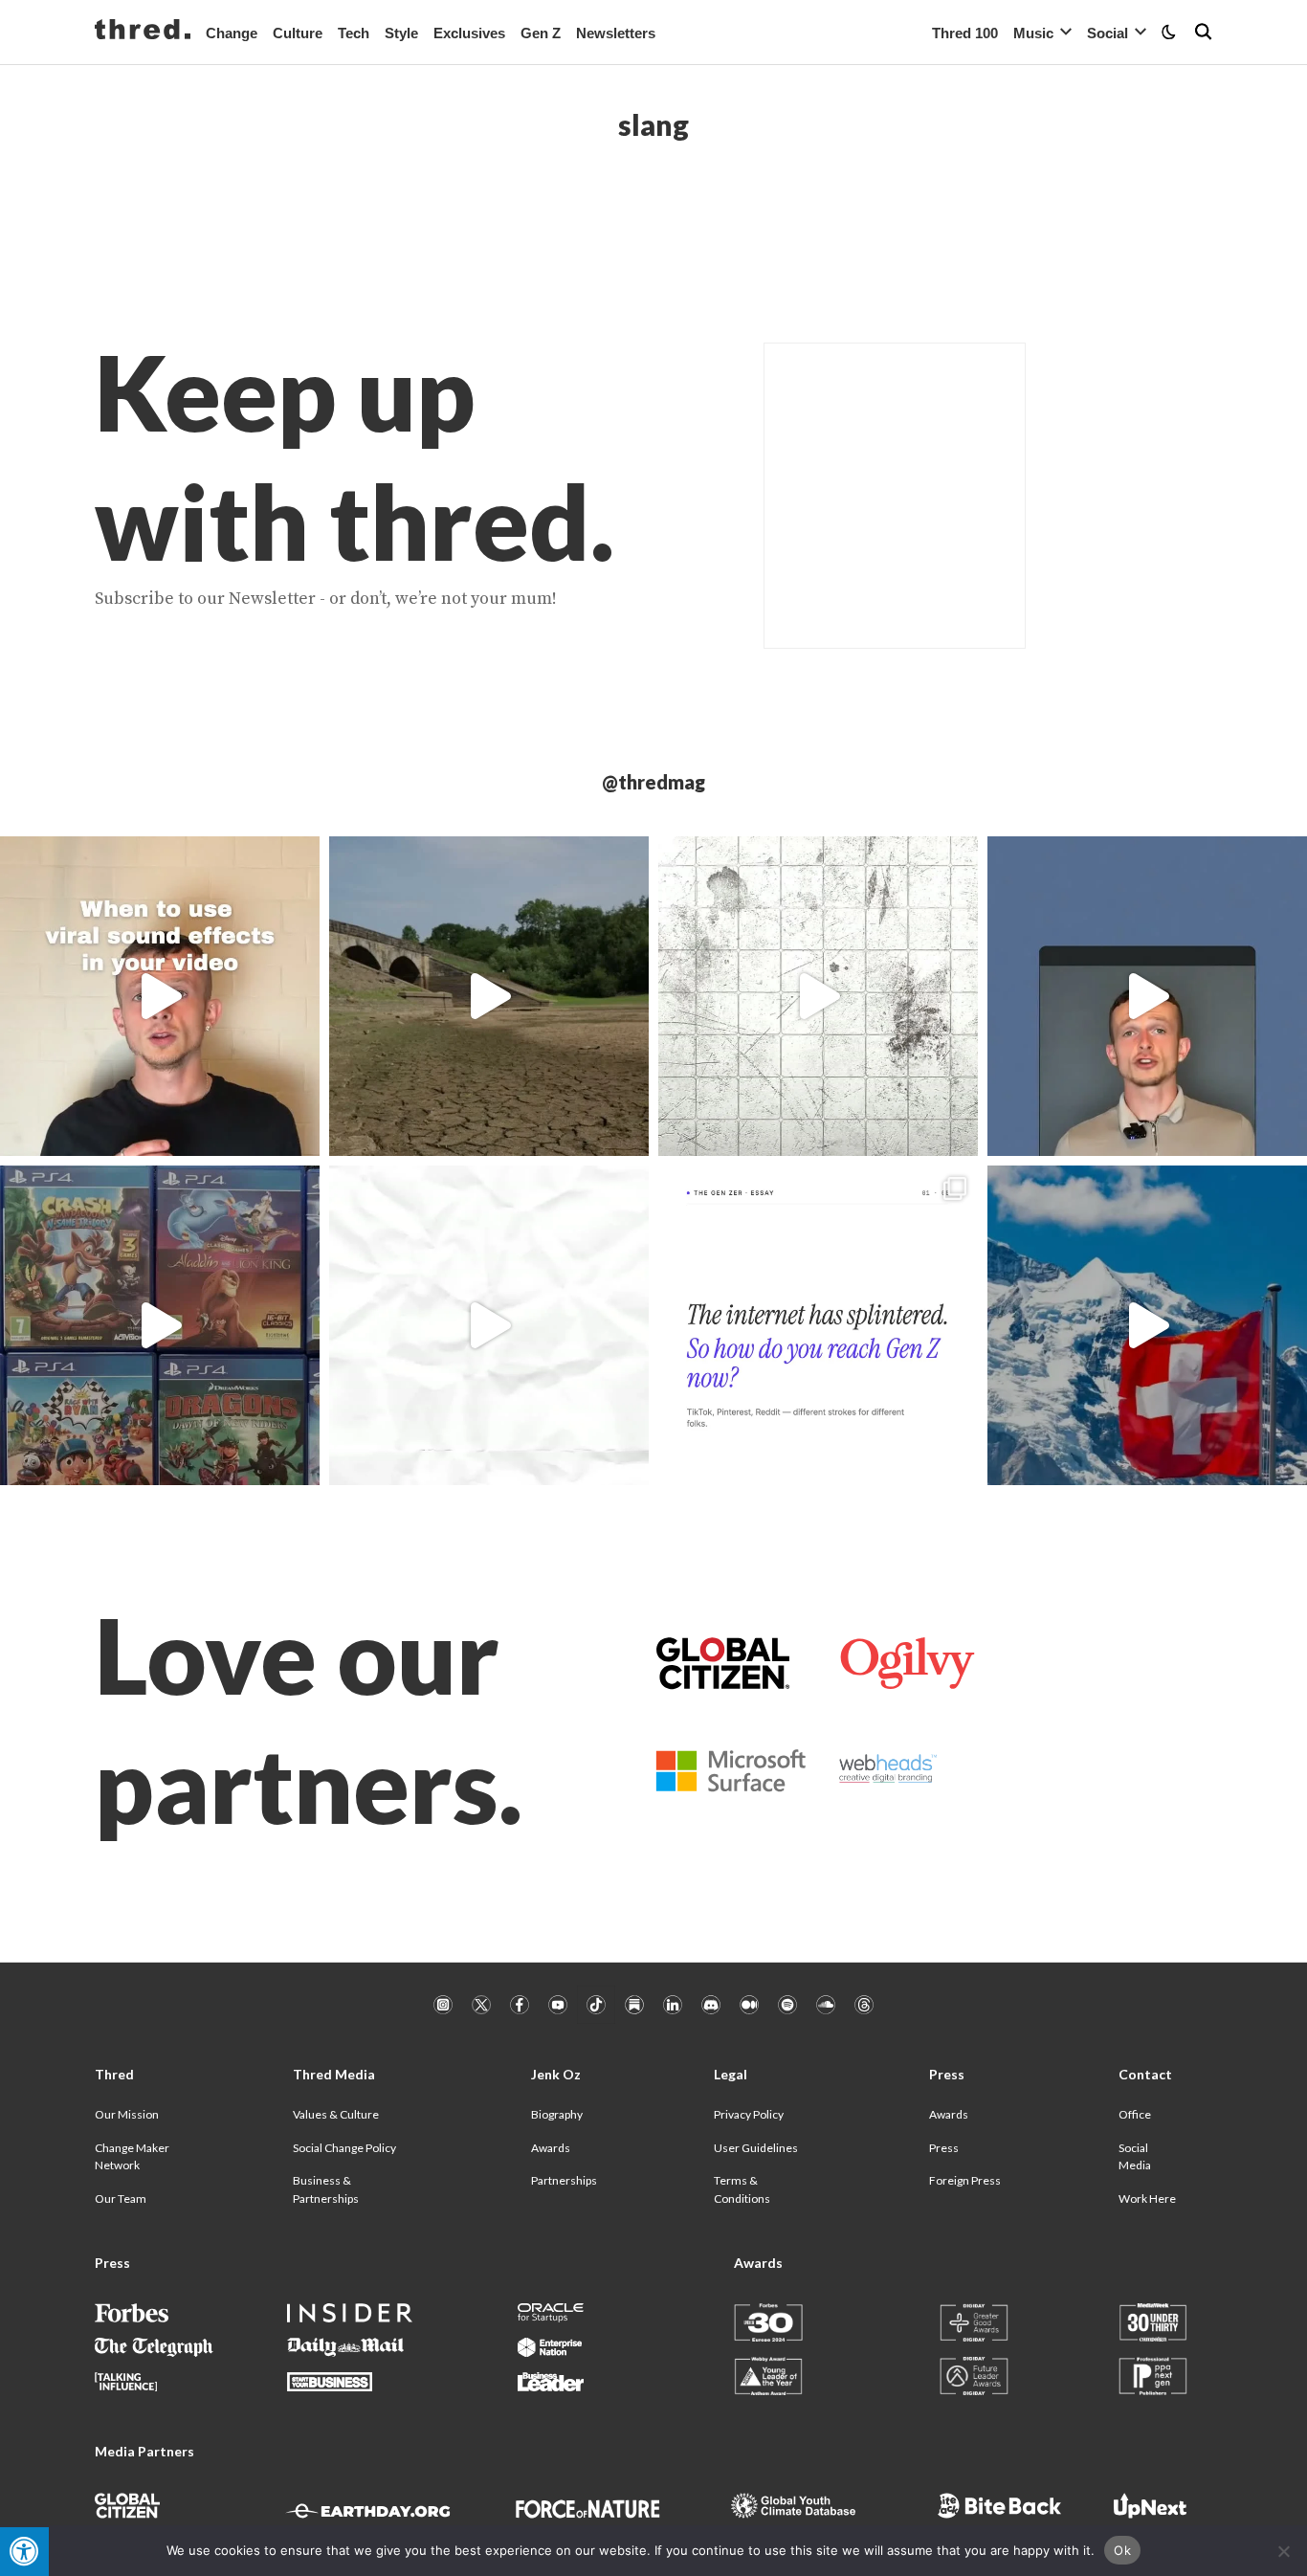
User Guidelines (756, 2148)
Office (1135, 2114)
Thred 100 (965, 33)
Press (944, 2148)
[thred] (143, 32)
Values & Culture (336, 2114)
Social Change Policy (344, 2148)
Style (401, 33)
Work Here (1147, 2198)
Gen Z (541, 33)
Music (1033, 33)
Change (232, 33)
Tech (354, 33)
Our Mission (127, 2114)
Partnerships (564, 2180)
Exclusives (469, 33)
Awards (551, 2148)
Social (1108, 33)
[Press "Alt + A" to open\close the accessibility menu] (24, 2552)
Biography (557, 2114)
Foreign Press (965, 2180)
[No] (1283, 2551)
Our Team (121, 2198)
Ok (1122, 2550)
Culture (298, 33)
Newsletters (616, 33)
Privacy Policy (749, 2114)
